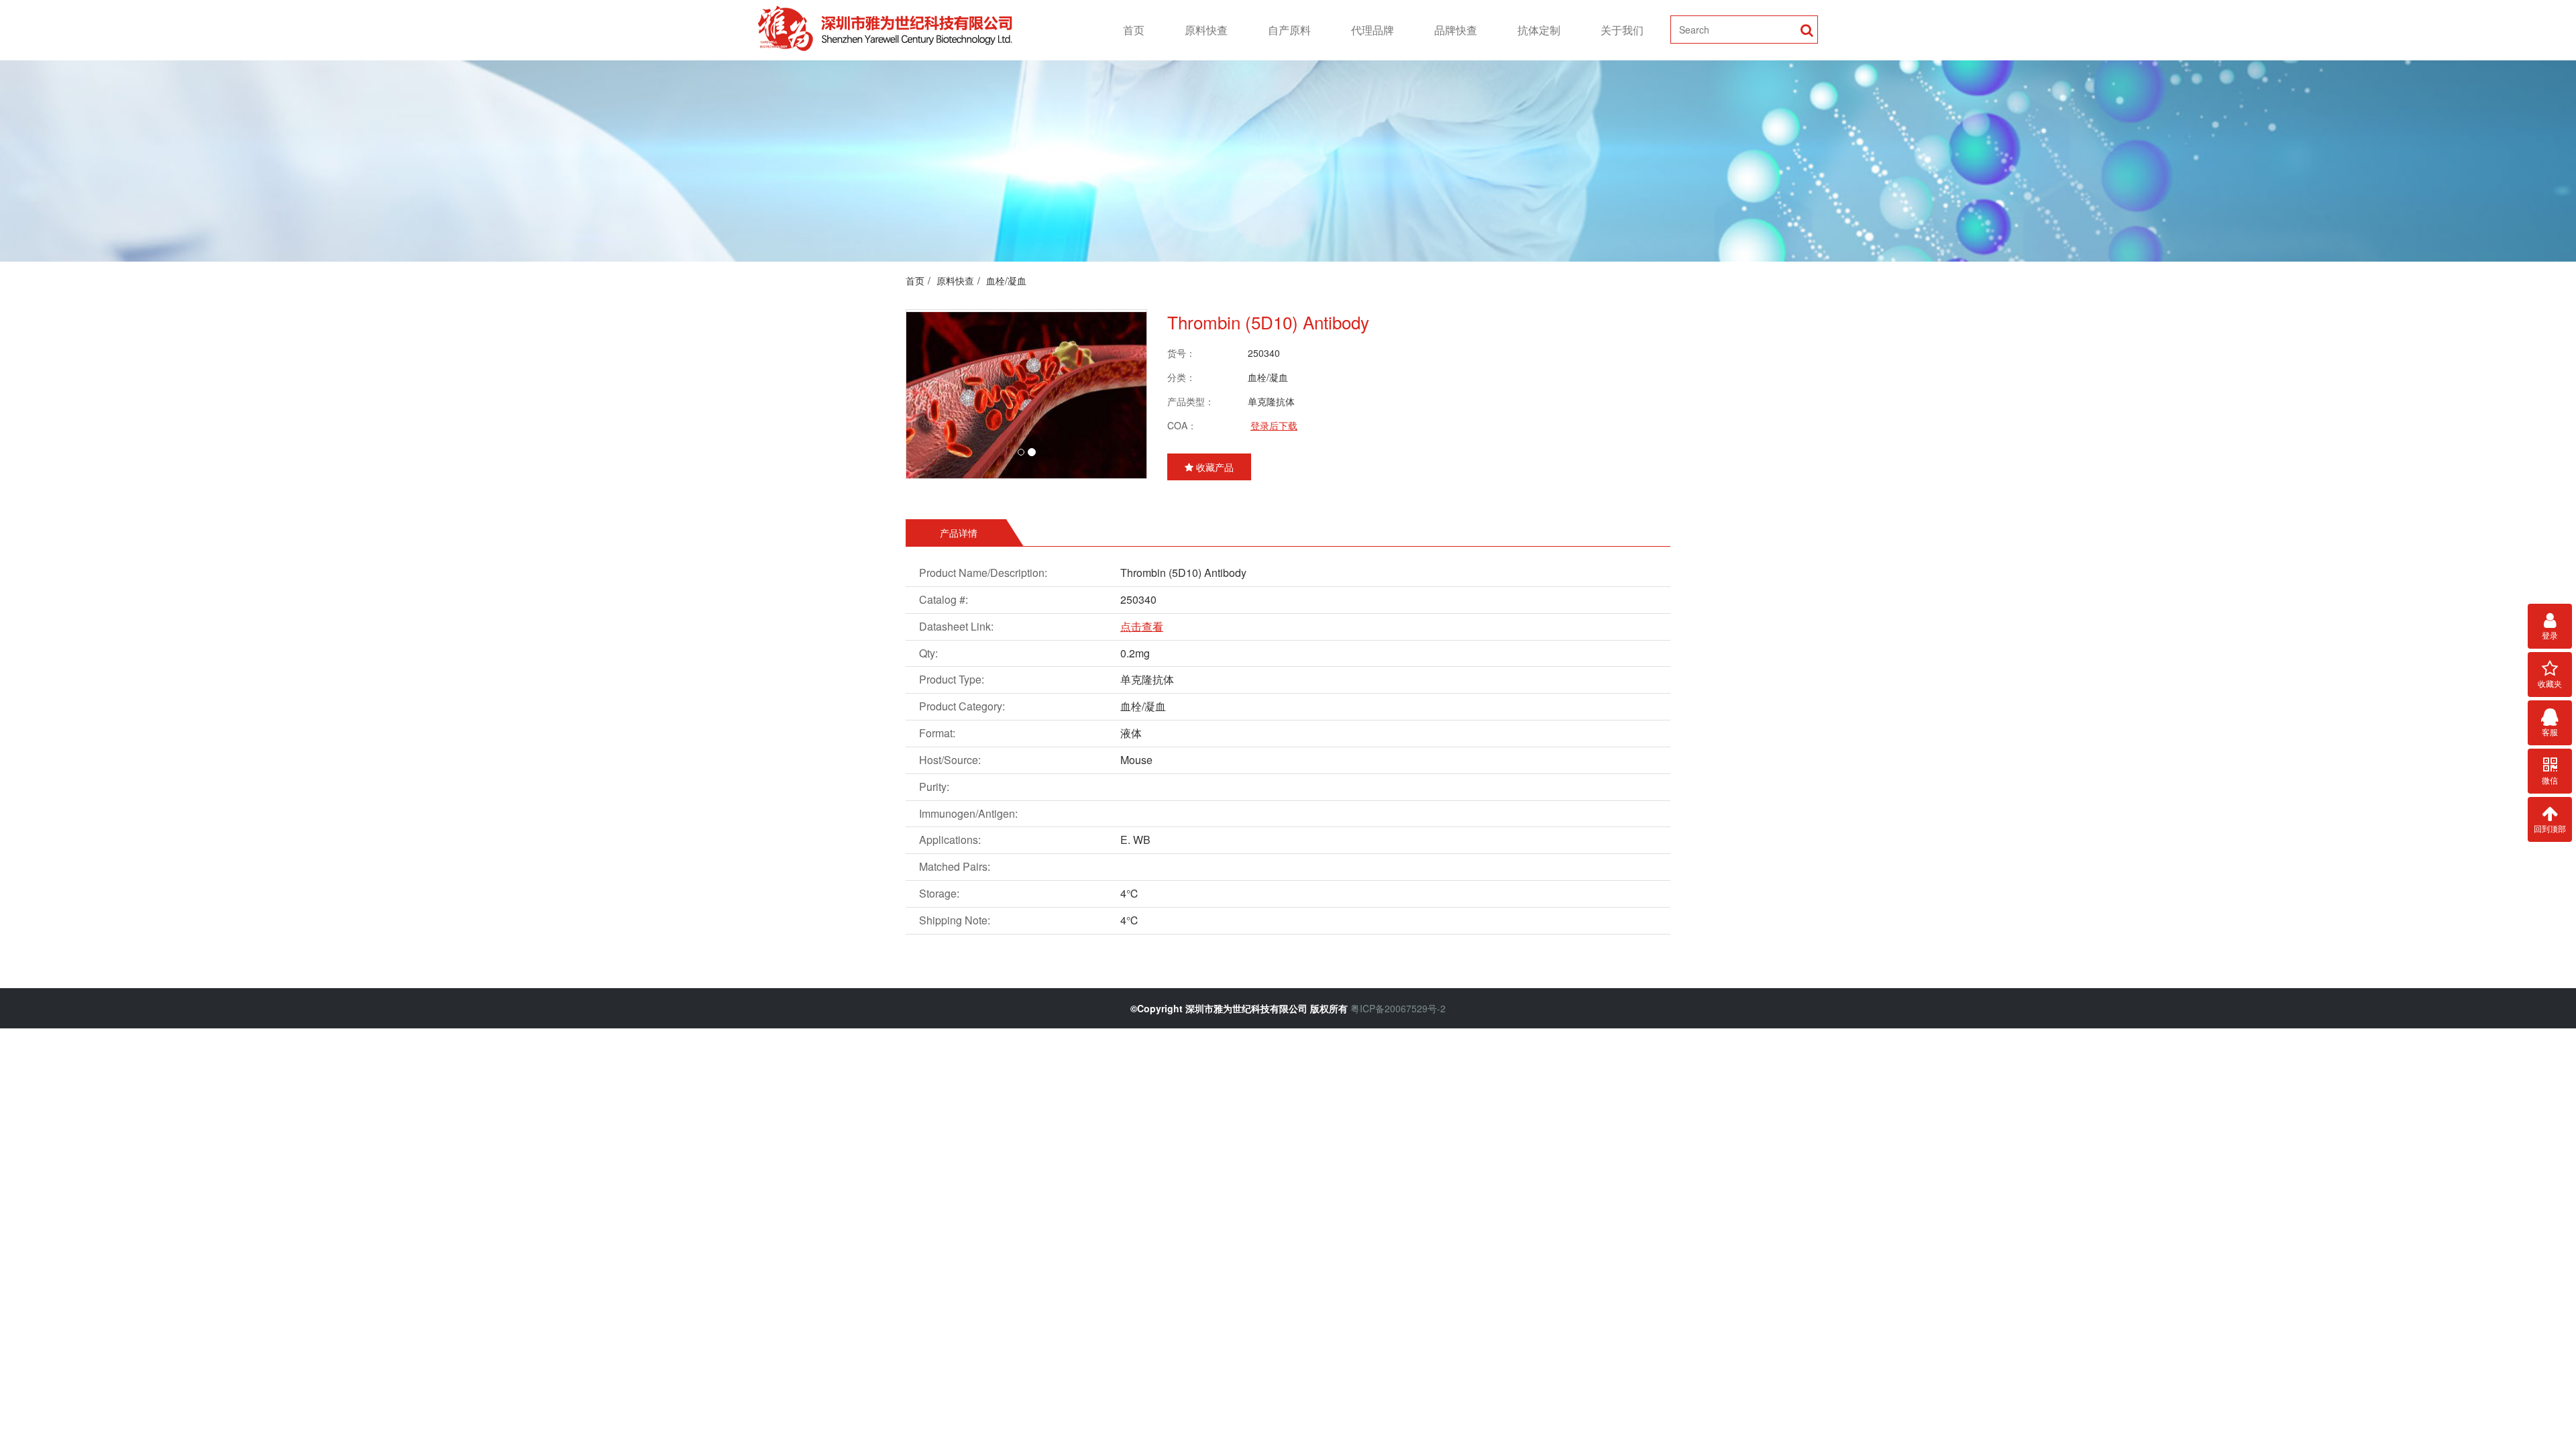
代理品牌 (1373, 30)
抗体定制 (1539, 30)
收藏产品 (1214, 467)
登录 (2550, 635)
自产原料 (1289, 30)
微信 (2550, 780)
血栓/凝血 (1006, 280)
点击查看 (1142, 626)
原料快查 (1206, 30)
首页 (1134, 30)
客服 (2550, 732)
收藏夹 (2550, 683)
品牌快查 (1456, 30)
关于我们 (1622, 30)
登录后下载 (1274, 425)
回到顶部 (2550, 828)
